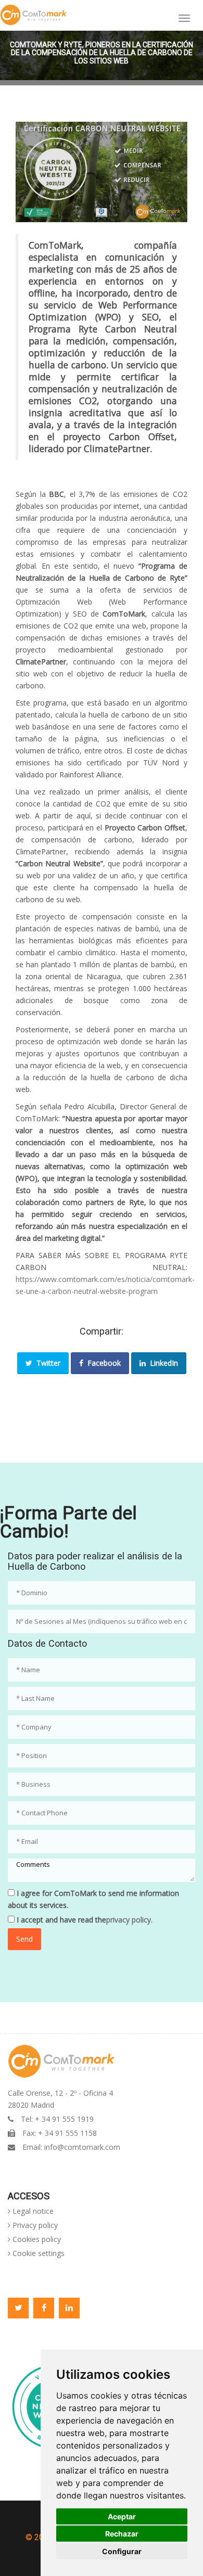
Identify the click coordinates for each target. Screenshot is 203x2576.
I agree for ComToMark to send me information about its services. (93, 1899)
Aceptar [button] (122, 2516)
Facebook (102, 1363)
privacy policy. (129, 1920)
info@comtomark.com (82, 2147)
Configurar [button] (122, 2551)
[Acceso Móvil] (184, 18)
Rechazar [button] (122, 2534)
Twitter (46, 1363)
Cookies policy (36, 2239)
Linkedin (69, 2308)
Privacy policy (34, 2225)
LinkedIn (162, 1363)
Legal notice (32, 2211)
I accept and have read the (84, 1920)
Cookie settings (37, 2253)
